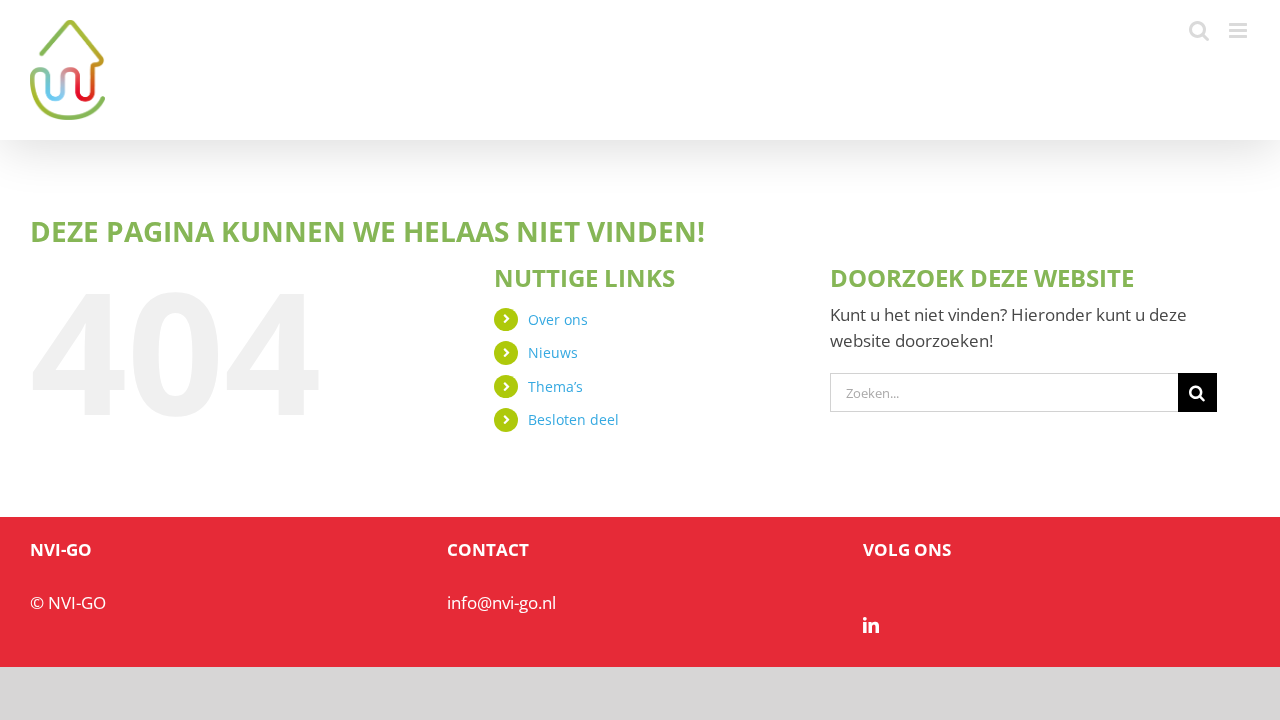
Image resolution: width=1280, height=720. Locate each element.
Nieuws (553, 352)
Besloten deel (573, 419)
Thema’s (555, 386)
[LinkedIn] (871, 625)
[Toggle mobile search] (1199, 30)
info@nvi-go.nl (501, 602)
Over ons (558, 319)
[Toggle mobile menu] (1239, 30)
